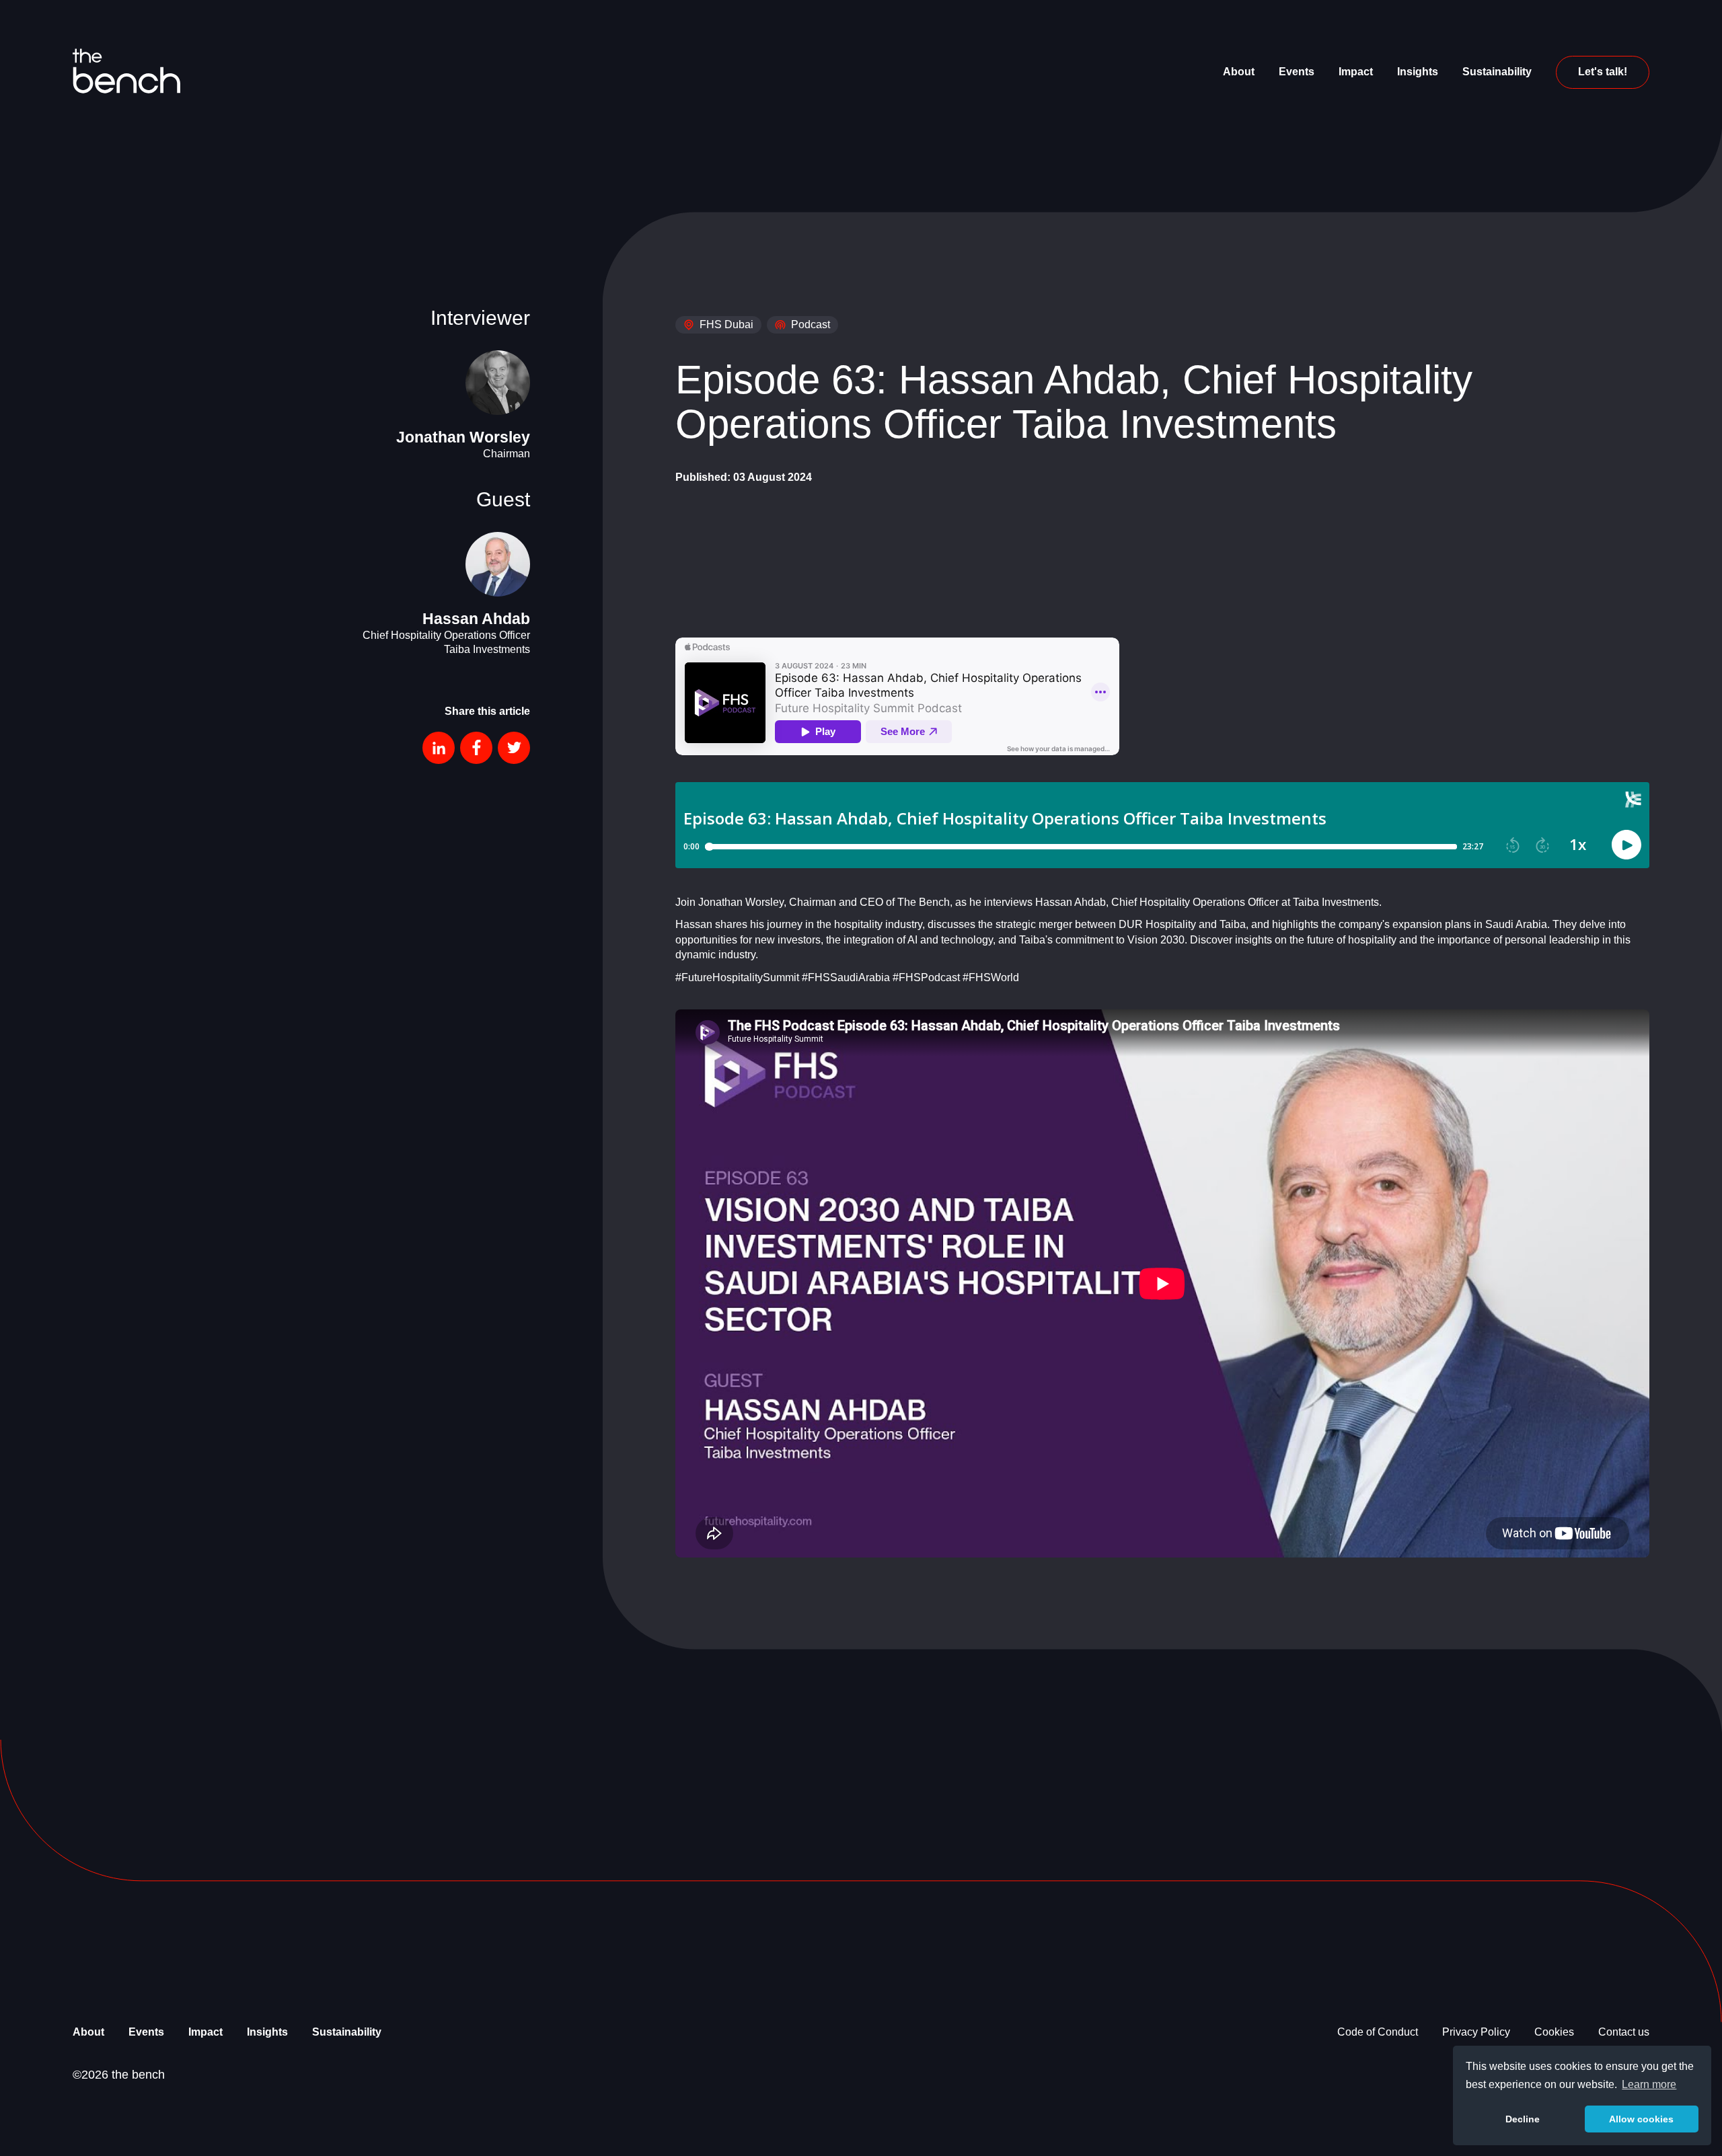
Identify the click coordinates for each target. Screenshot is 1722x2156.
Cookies (1554, 2032)
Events (1297, 72)
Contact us (1624, 2032)
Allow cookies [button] (1641, 2119)
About (1239, 72)
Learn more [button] (1649, 2084)
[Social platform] (439, 748)
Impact (1356, 72)
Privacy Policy (1476, 2032)
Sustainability (1497, 72)
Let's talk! (1603, 72)
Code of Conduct (1378, 2032)
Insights (1418, 72)
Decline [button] (1523, 2119)
